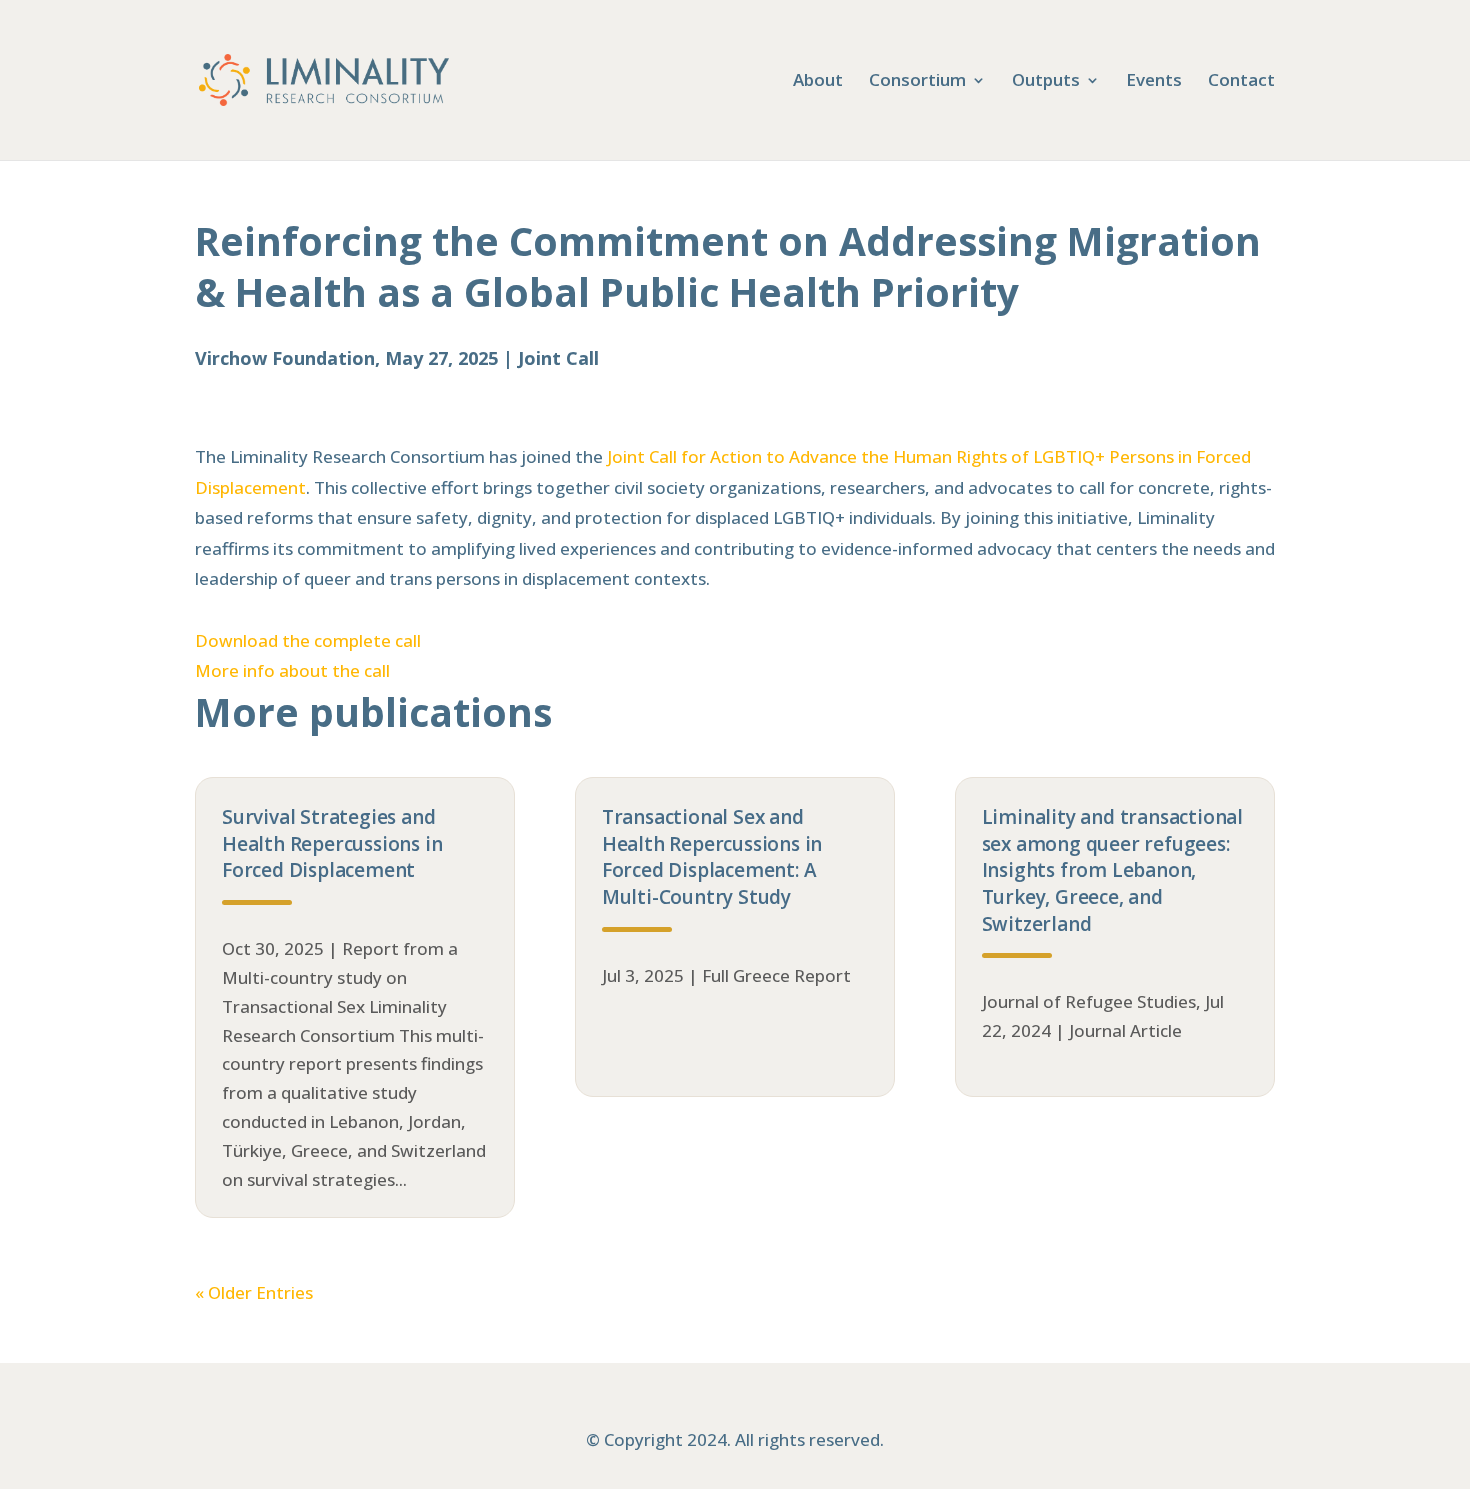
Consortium (917, 82)
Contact (1241, 82)
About (818, 82)
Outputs (1046, 82)
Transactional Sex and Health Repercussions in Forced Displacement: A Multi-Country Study (712, 857)
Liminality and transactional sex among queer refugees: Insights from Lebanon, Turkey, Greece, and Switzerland (1112, 870)
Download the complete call (308, 640)
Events (1154, 82)
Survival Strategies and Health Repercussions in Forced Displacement (332, 843)
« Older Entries (254, 1292)
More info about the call (292, 670)
